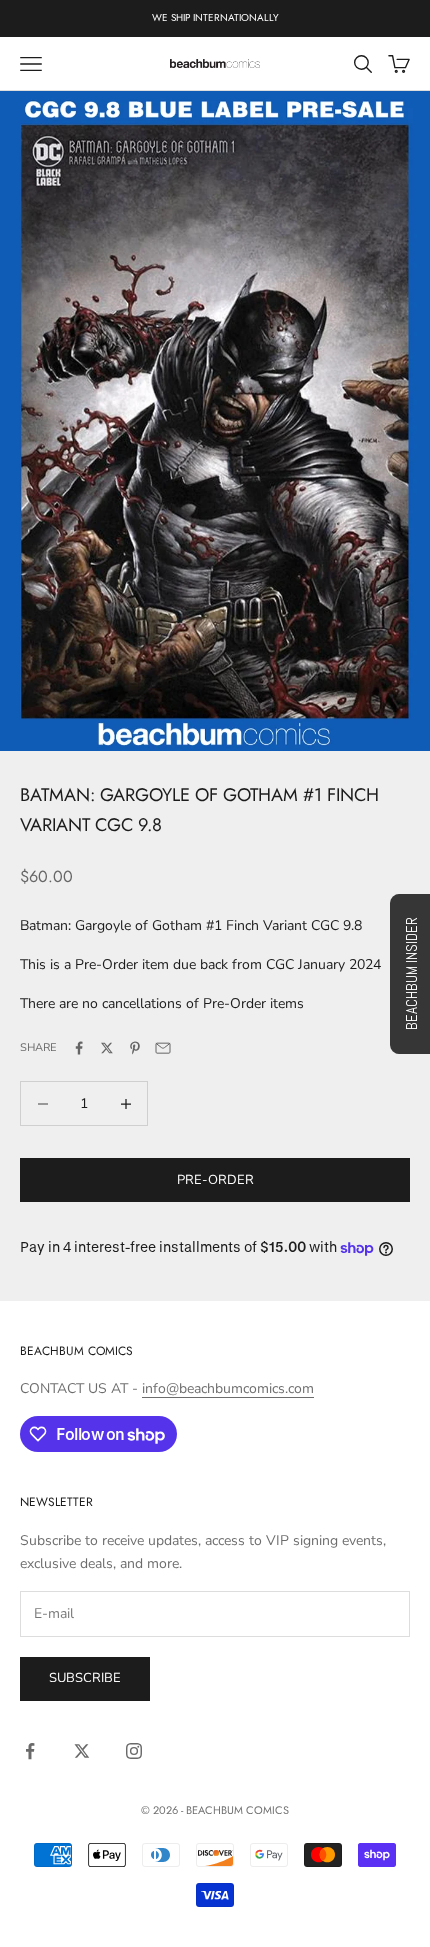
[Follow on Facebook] (30, 1751)
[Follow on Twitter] (82, 1751)
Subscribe (85, 1678)
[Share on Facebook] (79, 1048)
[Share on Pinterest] (135, 1048)
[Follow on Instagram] (134, 1751)
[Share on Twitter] (107, 1048)
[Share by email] (163, 1048)
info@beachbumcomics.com (228, 1388)
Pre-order (215, 1180)
